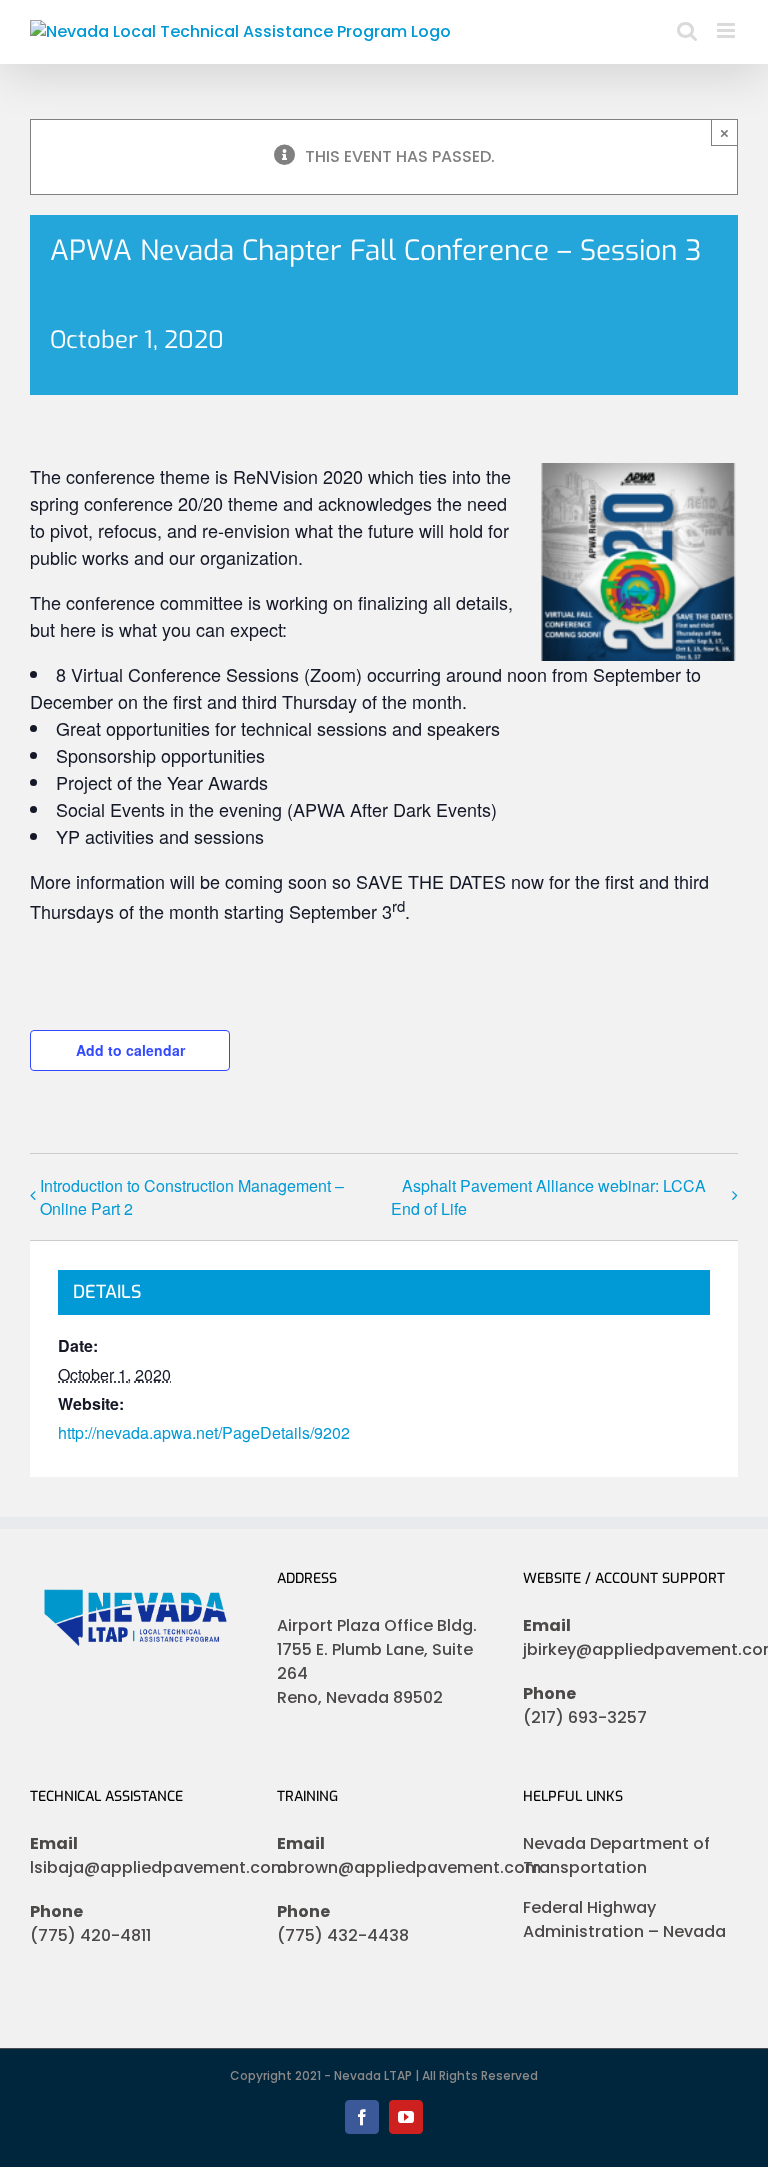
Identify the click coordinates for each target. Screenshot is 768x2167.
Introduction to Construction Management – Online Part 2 (192, 1197)
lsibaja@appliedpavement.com (137, 1867)
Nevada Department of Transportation (616, 1855)
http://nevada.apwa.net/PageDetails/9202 (204, 1432)
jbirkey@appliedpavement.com (630, 1649)
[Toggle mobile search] (687, 30)
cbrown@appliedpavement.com (384, 1867)
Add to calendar (130, 1050)
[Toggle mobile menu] (727, 30)
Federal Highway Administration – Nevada (624, 1919)
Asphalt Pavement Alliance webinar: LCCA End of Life (548, 1197)
